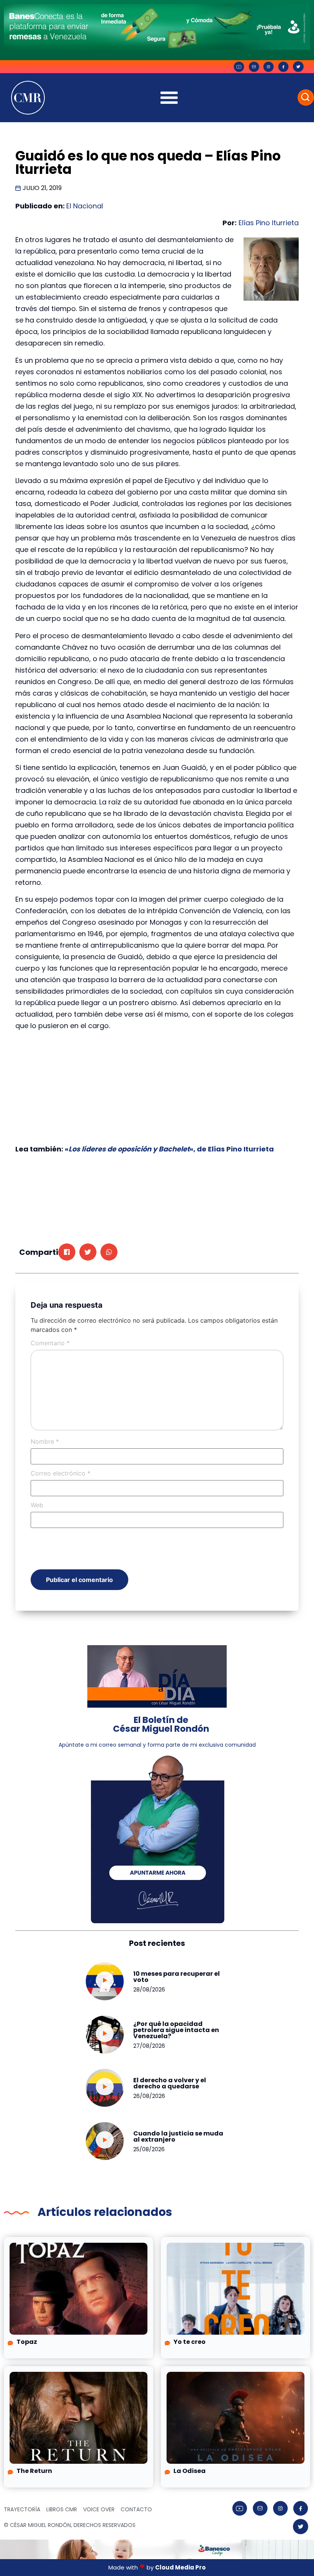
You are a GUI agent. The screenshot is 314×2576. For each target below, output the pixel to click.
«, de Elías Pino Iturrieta (232, 1149)
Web (37, 1505)
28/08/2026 (149, 1990)
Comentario (50, 1343)
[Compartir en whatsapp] (109, 1252)
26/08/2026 (149, 2096)
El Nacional (85, 206)
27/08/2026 (149, 2046)
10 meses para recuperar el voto (177, 1977)
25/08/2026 (149, 2149)
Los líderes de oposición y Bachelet (129, 1149)
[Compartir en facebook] (67, 1252)
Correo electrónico (61, 1473)
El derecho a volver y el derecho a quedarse (170, 2083)
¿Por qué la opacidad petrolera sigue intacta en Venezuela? (176, 2030)
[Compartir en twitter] (88, 1252)
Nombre (45, 1441)
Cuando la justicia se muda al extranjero (178, 2136)
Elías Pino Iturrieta (269, 223)
